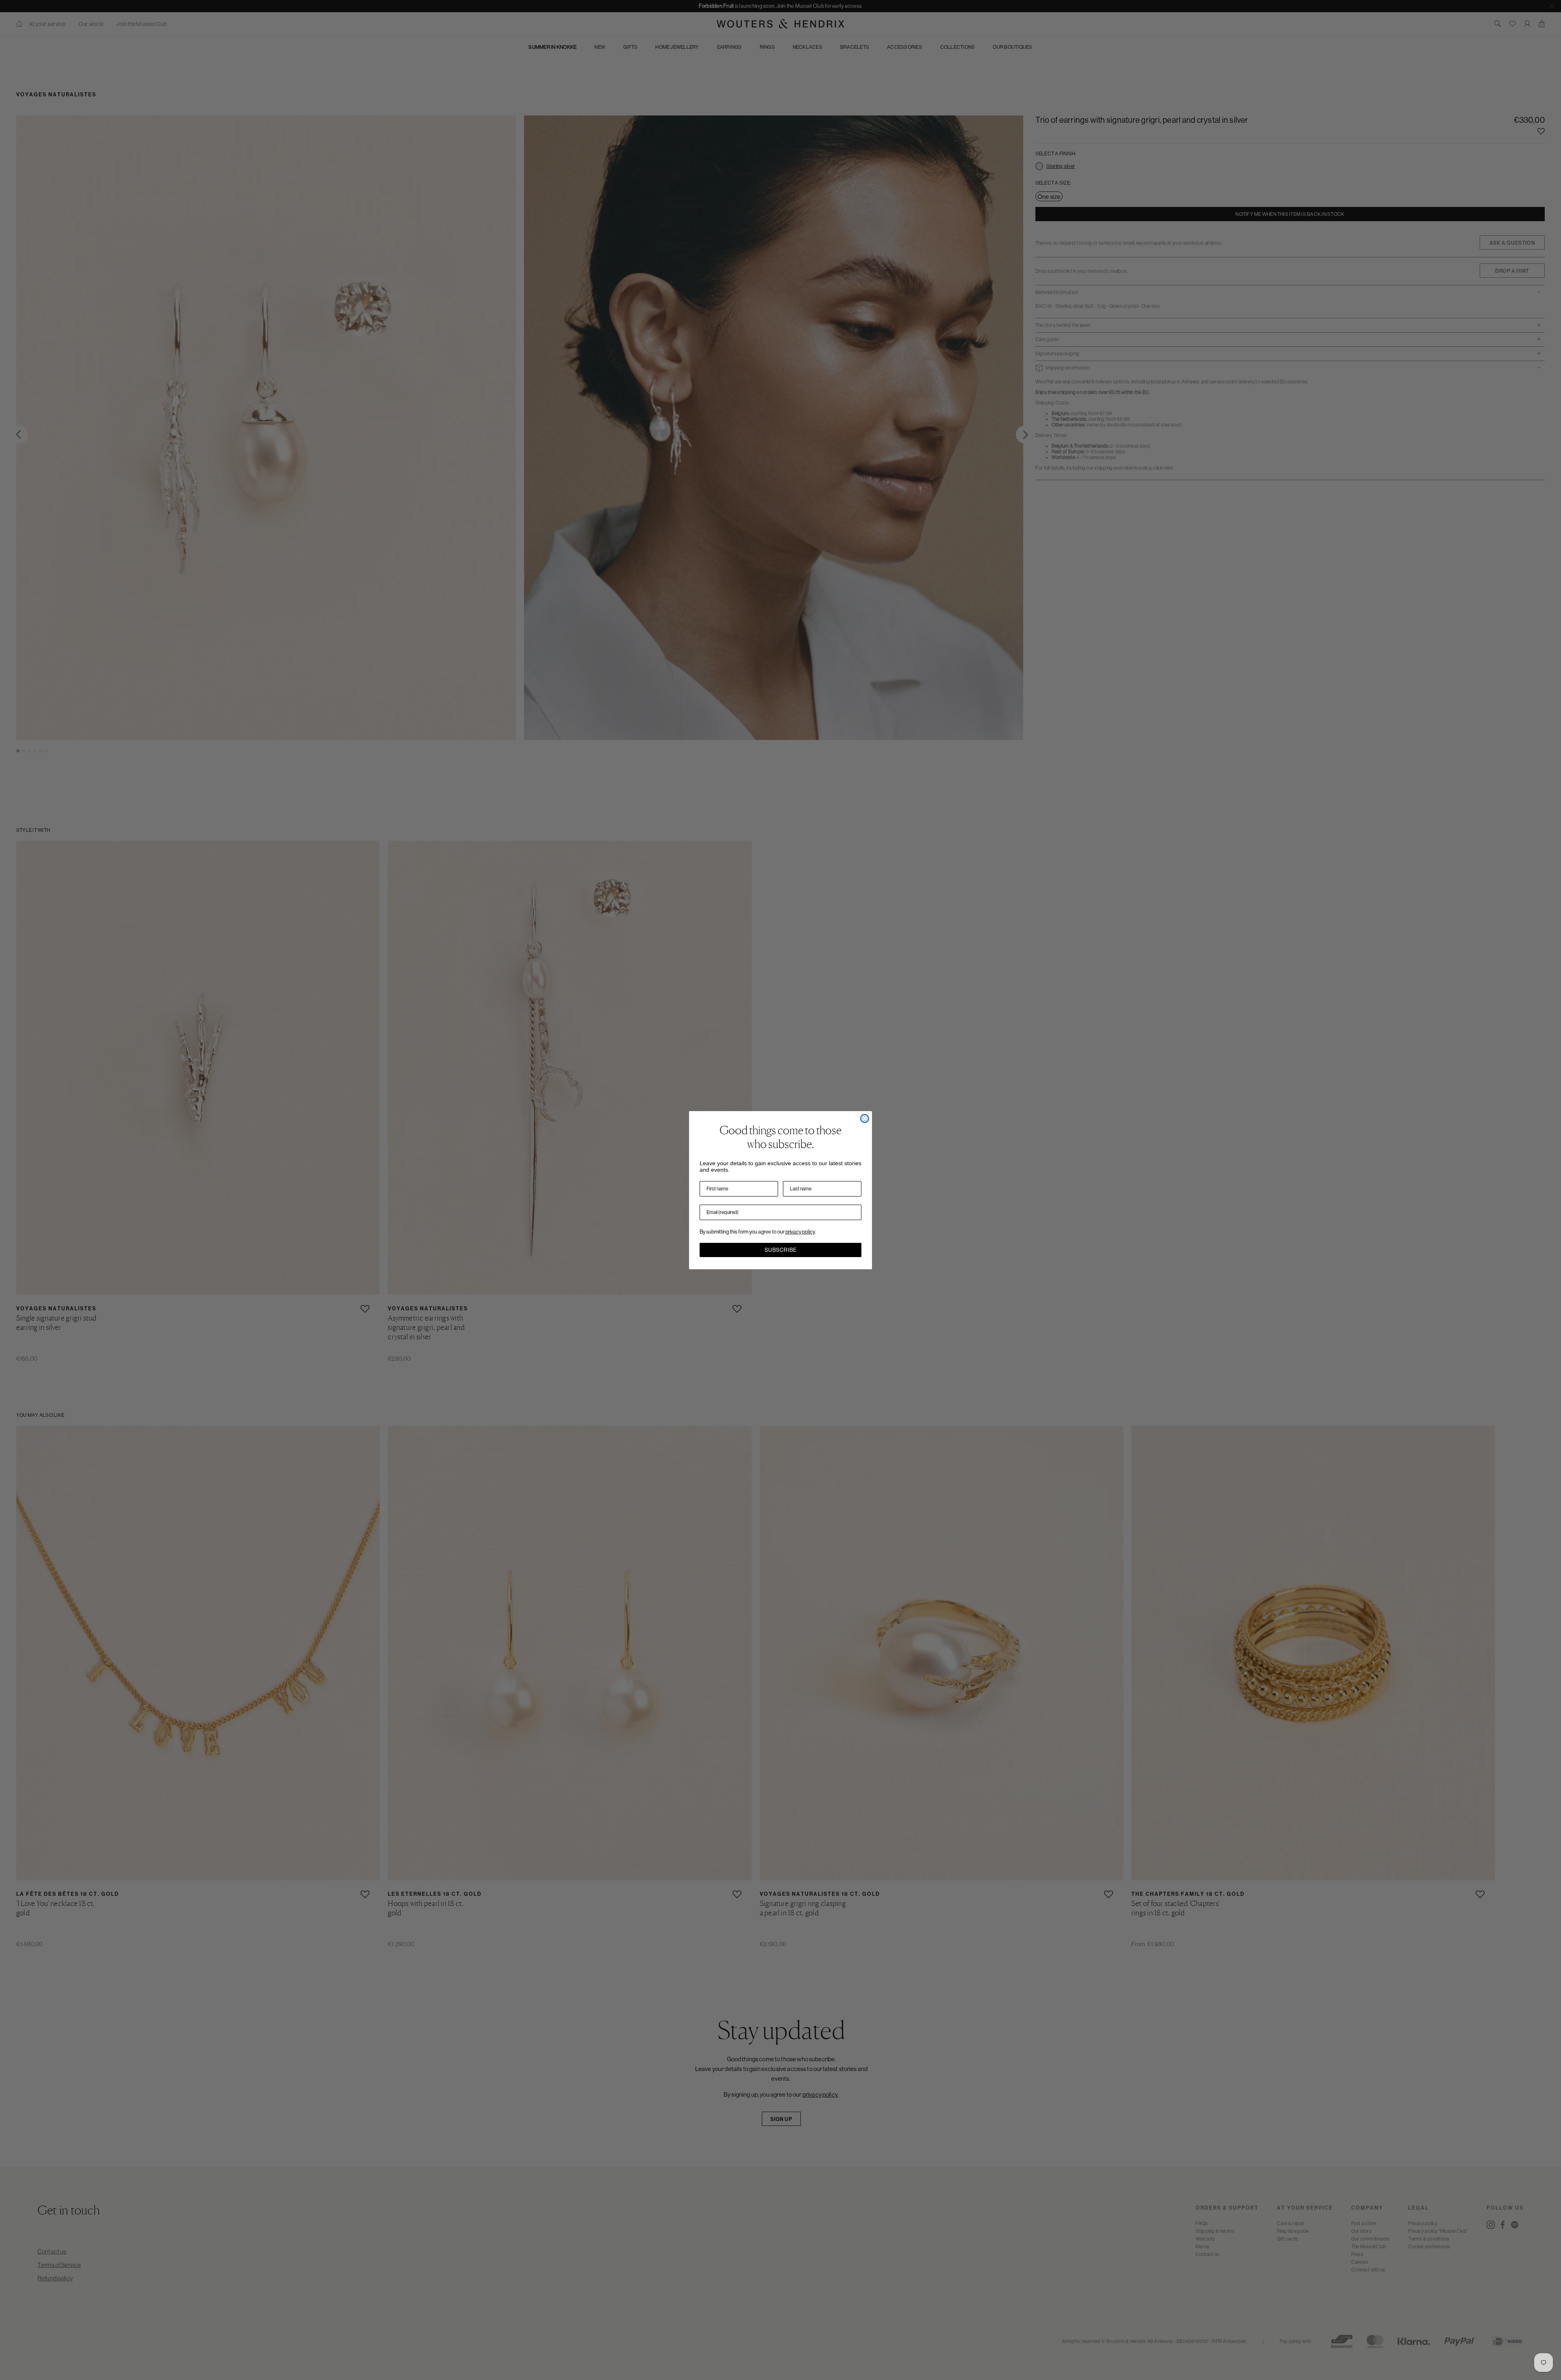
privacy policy (800, 1232)
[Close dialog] (865, 1118)
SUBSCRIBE (781, 1250)
